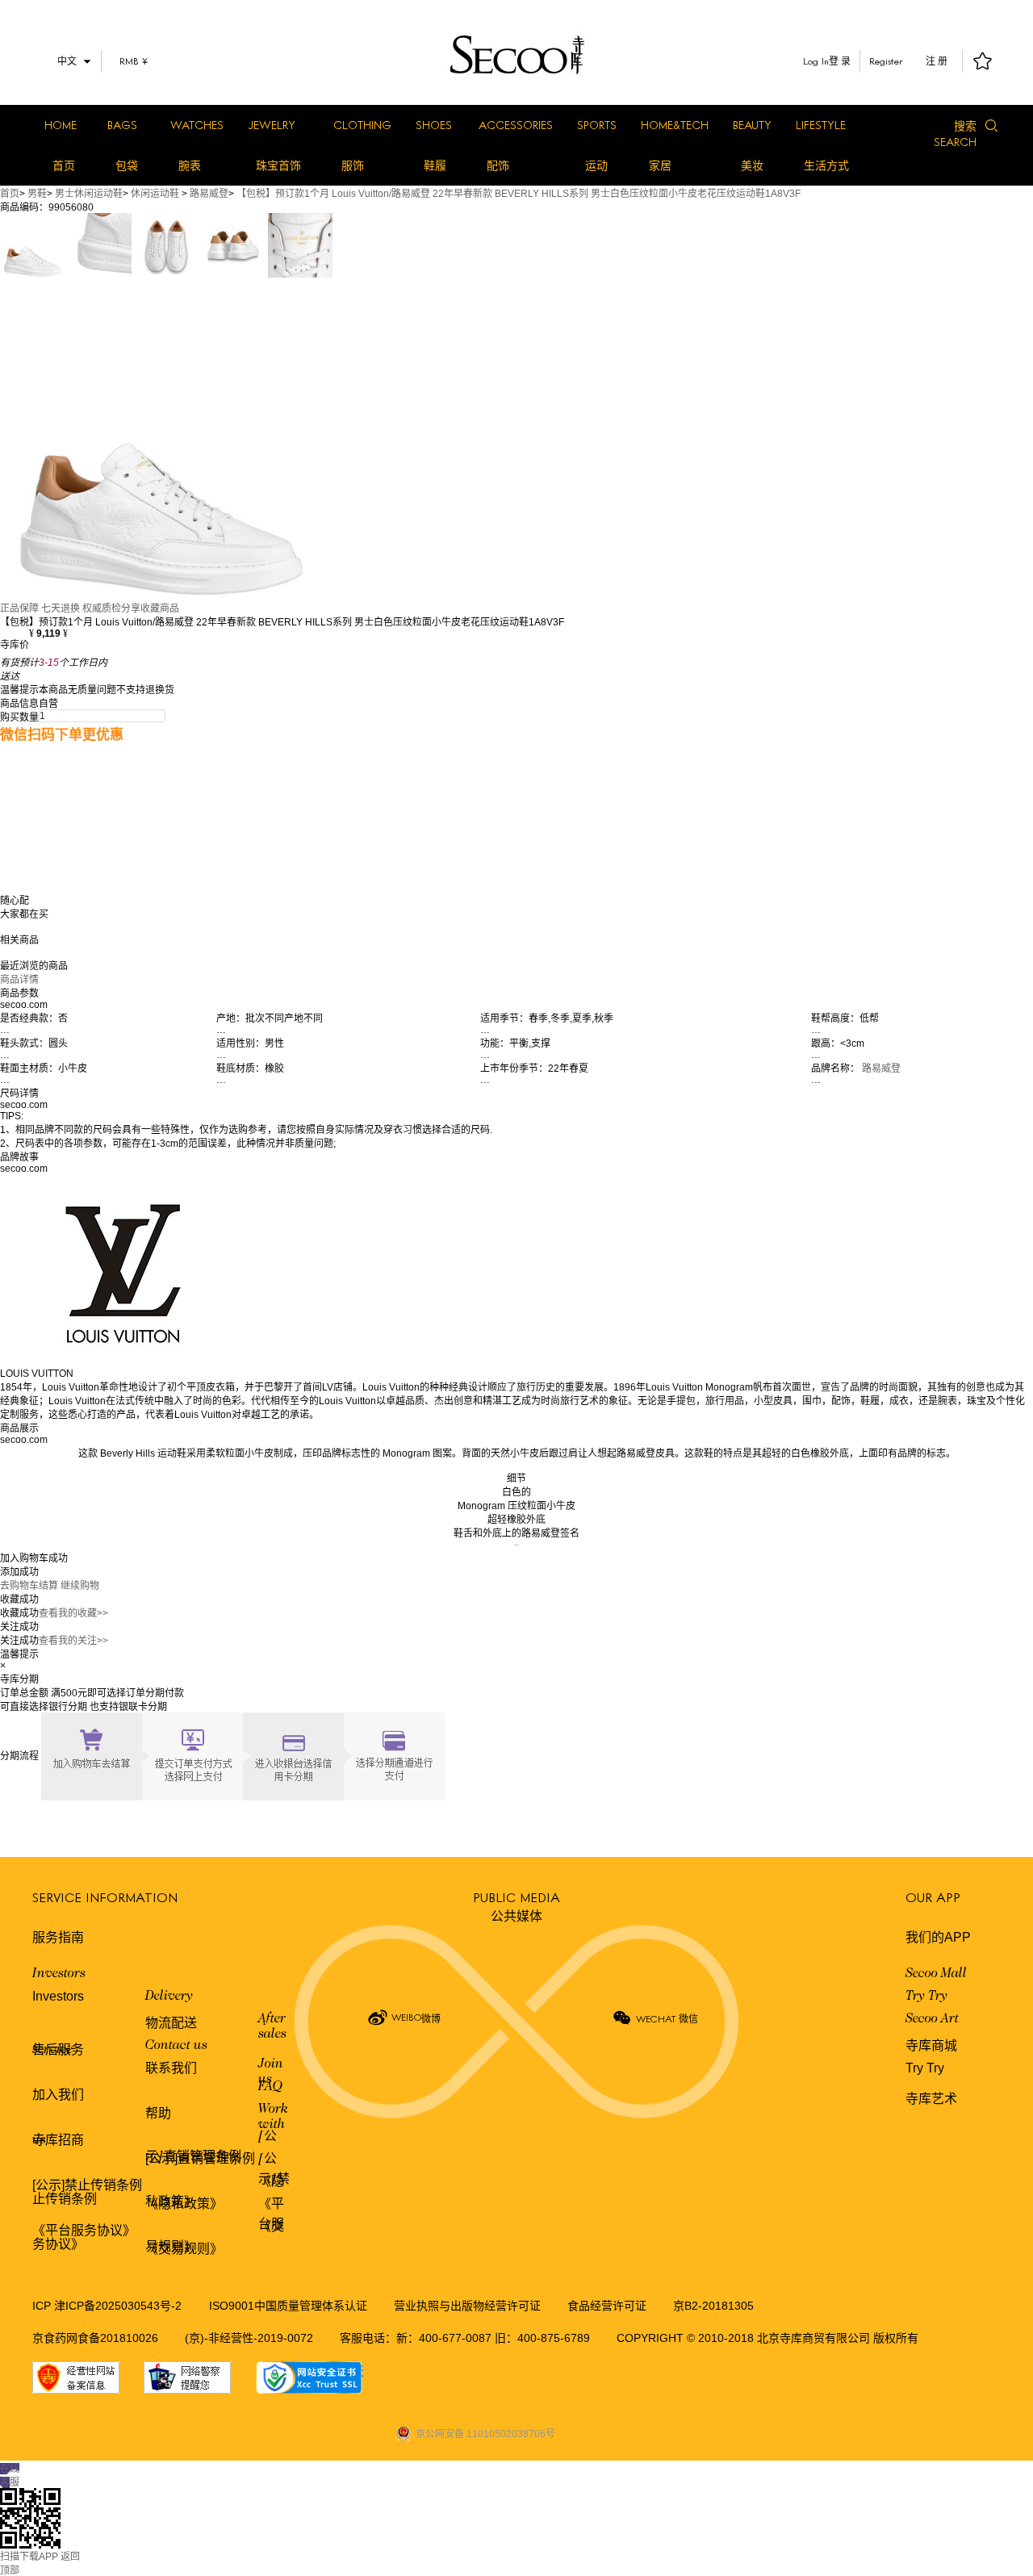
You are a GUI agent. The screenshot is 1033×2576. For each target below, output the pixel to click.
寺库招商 (58, 2140)
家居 (660, 165)
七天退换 (61, 608)
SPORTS (597, 125)
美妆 (752, 165)
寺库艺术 (931, 2099)
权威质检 (102, 608)
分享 (131, 608)
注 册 (937, 61)
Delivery (169, 1997)
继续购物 (80, 1586)
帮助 (158, 2113)
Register (886, 61)
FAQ (270, 2087)
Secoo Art (932, 2019)
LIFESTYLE (821, 125)
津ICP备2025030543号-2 (118, 2306)
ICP (43, 2306)
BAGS (122, 125)
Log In (816, 61)
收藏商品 (160, 608)
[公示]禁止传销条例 (87, 2185)
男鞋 (37, 194)
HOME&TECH (675, 125)
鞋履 (435, 165)
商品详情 (19, 980)
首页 (64, 165)
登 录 (840, 61)
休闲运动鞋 (155, 194)
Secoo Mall (936, 1974)
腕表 (190, 165)
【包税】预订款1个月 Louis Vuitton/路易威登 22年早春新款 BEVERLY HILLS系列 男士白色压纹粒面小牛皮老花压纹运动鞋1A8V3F (519, 194)
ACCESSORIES (516, 125)
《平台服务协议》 (84, 2230)
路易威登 (209, 194)
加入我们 (58, 2095)
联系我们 (171, 2068)
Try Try (926, 1997)
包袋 (127, 165)
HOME (61, 125)
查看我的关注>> (73, 1641)
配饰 (498, 165)
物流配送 (171, 2023)
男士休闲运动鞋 (89, 194)
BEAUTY (752, 125)
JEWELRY (272, 125)
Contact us (176, 2046)
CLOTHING (362, 125)
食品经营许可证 (607, 2306)
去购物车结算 (29, 1586)
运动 (596, 165)
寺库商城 (931, 2045)
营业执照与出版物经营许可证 (467, 2306)
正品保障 (19, 608)
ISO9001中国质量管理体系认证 (288, 2306)
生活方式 (826, 165)
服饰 (353, 165)
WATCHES (197, 125)
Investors (59, 1974)
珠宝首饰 (278, 165)
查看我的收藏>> (73, 1613)
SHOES (434, 125)
